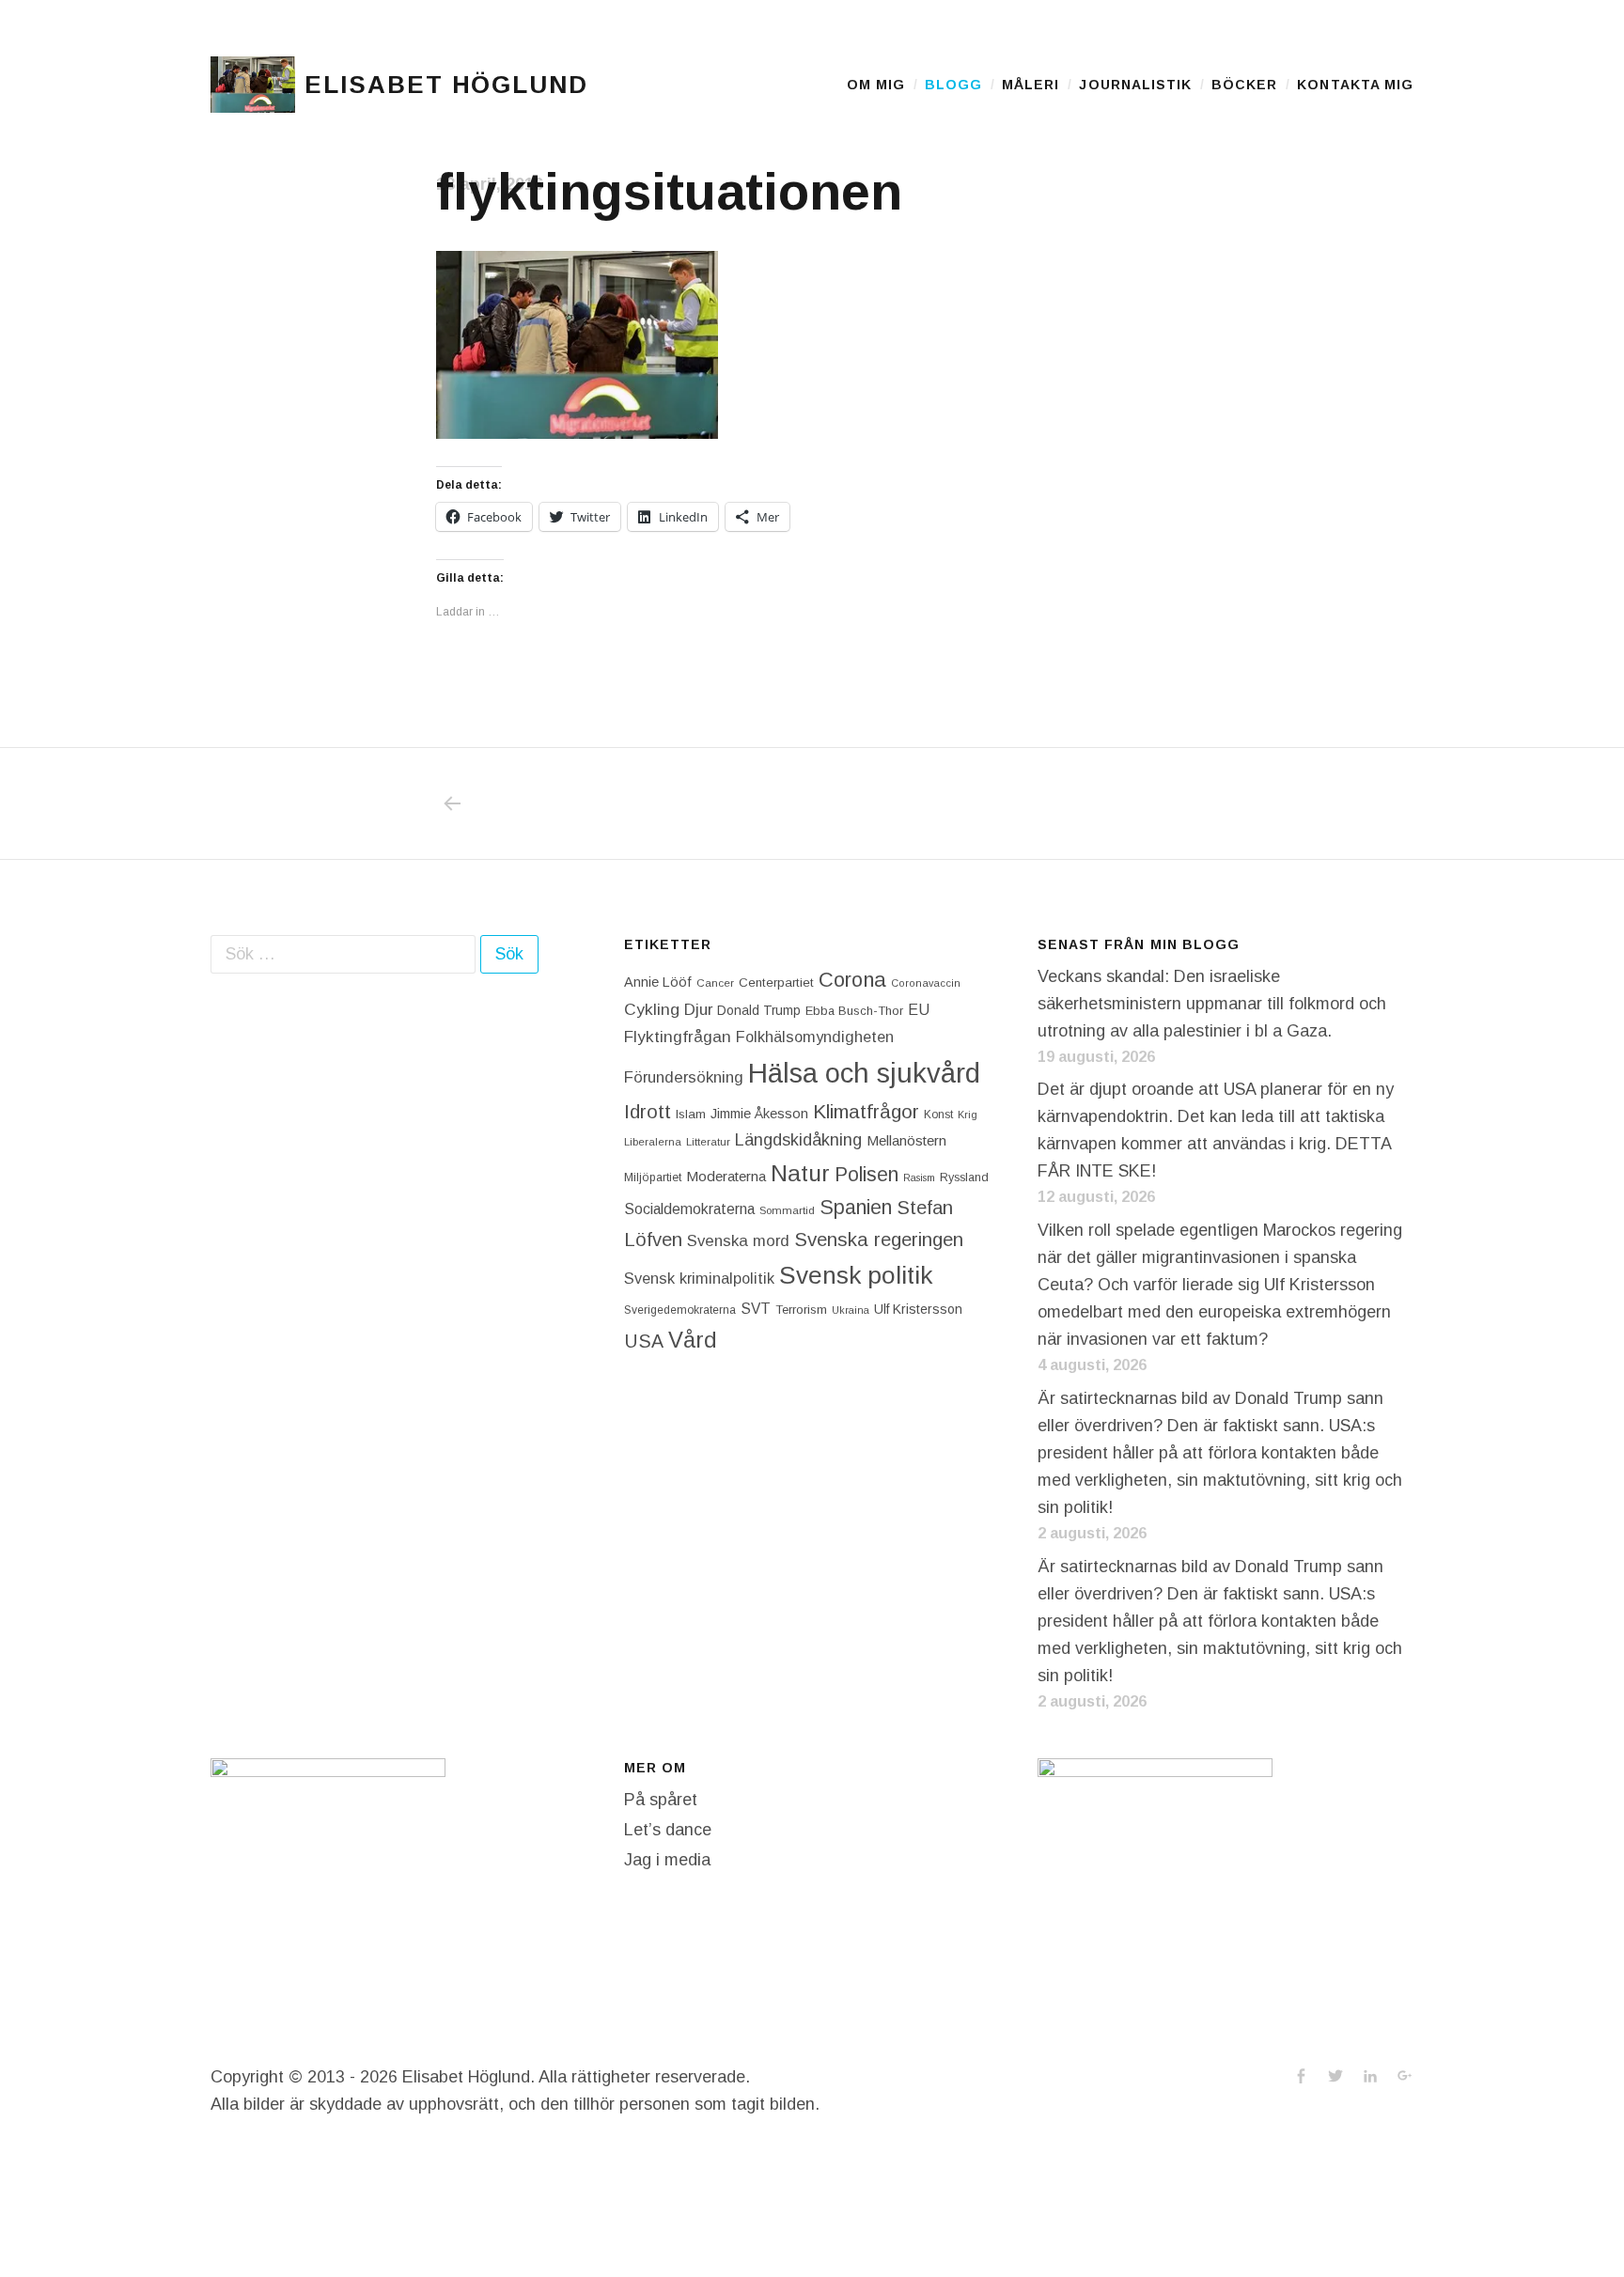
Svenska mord (738, 1241)
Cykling (652, 1009)
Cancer (715, 983)
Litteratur (708, 1142)
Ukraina (851, 1310)
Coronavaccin (926, 983)
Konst (938, 1115)
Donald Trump (759, 1010)
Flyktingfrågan (678, 1037)
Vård (693, 1340)
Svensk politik (856, 1275)
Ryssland (964, 1177)
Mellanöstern (906, 1140)
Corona (852, 980)
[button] (253, 85)
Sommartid (787, 1210)
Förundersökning (684, 1077)
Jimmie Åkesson (759, 1114)
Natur (800, 1173)
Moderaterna (726, 1176)
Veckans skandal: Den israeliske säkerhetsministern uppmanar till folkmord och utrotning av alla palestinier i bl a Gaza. (1212, 1004)
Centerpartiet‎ (776, 983)
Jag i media (667, 1860)
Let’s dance (668, 1830)
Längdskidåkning (798, 1140)
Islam (691, 1114)
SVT (756, 1309)
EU (919, 1009)
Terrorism (801, 1310)
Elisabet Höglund (446, 85)
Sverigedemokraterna (680, 1310)
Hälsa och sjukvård (864, 1073)
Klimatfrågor (866, 1111)
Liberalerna (653, 1142)
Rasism (919, 1177)
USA (644, 1341)
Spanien (856, 1207)
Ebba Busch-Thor (854, 1011)
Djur (698, 1010)
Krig (968, 1115)
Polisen (867, 1174)
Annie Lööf (658, 982)
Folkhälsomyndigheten (815, 1037)
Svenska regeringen (879, 1239)
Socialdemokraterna (689, 1209)
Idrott (648, 1111)
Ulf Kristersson (918, 1309)
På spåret (661, 1800)
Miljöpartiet (653, 1177)
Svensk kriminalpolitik (699, 1278)
